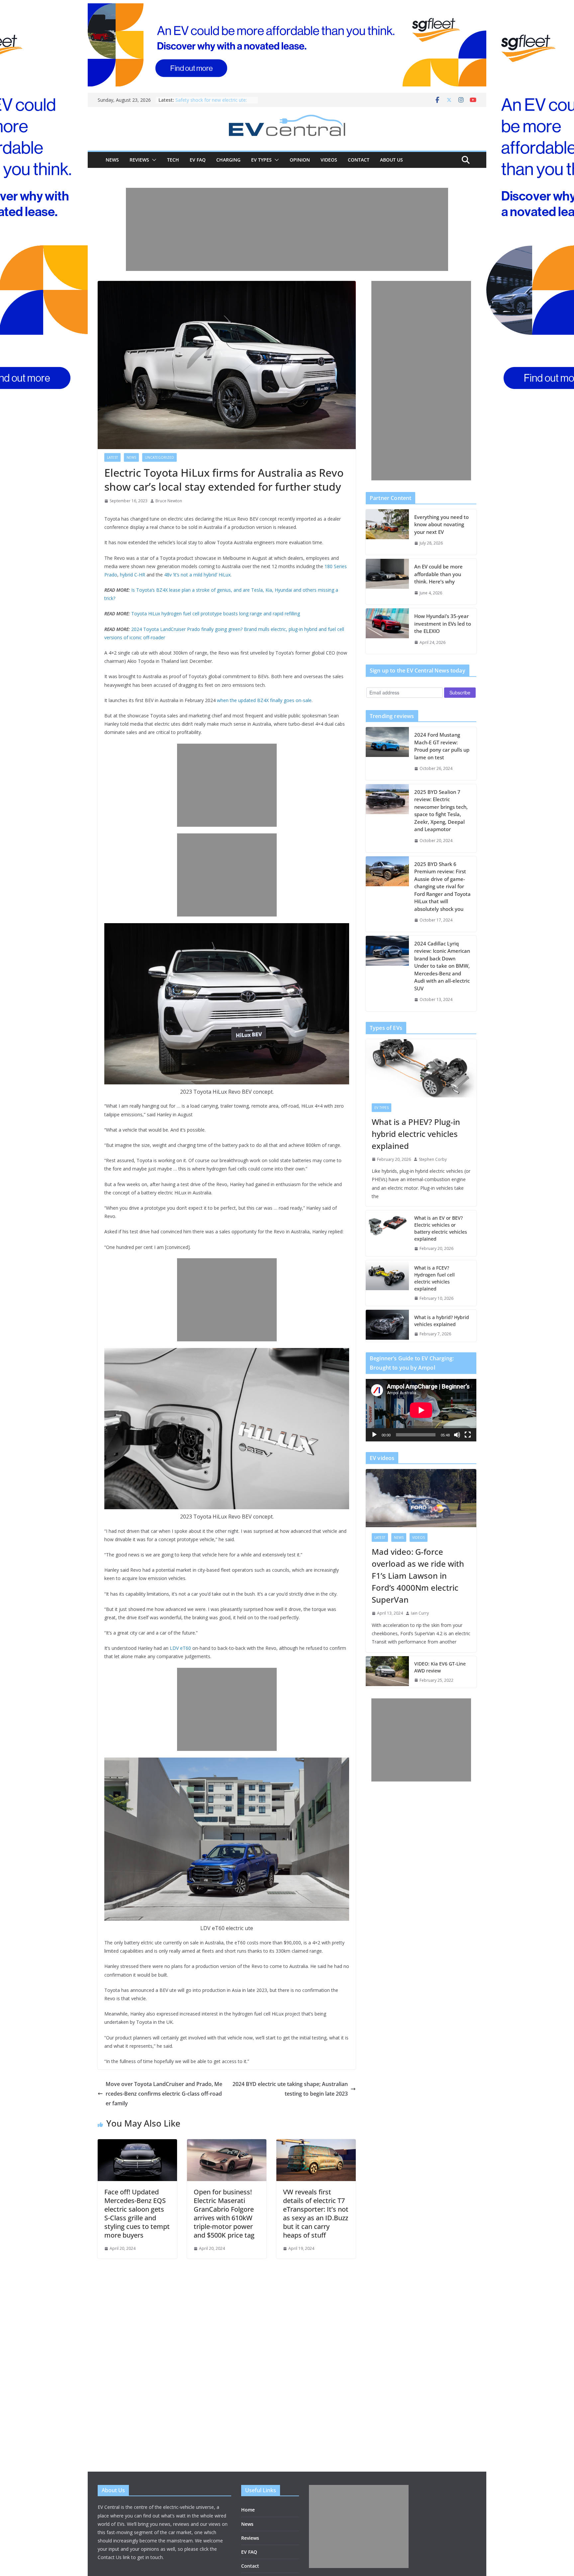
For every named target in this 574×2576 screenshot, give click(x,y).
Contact (359, 160)
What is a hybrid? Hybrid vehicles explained (442, 1321)
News (112, 160)
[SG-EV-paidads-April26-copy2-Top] (287, 45)
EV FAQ (198, 160)
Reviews (139, 160)
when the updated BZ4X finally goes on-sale (264, 700)
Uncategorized (159, 457)
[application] (421, 1410)
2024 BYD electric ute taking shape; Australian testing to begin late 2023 (290, 2089)
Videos (329, 160)
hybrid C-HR (133, 575)
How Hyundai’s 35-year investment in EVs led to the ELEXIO (443, 623)
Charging (228, 160)
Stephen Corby (433, 1159)
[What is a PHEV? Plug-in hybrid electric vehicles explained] (421, 1068)
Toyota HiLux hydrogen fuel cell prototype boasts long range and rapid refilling (216, 613)
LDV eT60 (180, 1648)
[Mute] (457, 1435)
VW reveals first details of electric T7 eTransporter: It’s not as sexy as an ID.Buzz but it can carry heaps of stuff (316, 2213)
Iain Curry (420, 1613)
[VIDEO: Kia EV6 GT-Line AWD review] (387, 1672)
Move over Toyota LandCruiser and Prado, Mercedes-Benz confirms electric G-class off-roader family (164, 2094)
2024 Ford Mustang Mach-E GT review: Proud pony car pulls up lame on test (442, 746)
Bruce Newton (169, 501)
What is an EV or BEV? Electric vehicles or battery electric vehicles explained (441, 1228)
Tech (173, 160)
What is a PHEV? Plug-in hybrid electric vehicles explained (416, 1134)
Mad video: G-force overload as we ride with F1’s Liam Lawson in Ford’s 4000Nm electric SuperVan (418, 1576)
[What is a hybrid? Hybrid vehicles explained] (387, 1326)
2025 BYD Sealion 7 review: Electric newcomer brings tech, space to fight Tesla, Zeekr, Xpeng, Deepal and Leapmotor (441, 811)
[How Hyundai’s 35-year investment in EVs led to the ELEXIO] (387, 631)
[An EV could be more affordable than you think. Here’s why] (387, 582)
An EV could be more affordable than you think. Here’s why (438, 574)
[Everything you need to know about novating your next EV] (387, 532)
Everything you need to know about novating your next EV (441, 524)
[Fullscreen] (468, 1435)
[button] (153, 160)
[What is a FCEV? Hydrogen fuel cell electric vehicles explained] (387, 1283)
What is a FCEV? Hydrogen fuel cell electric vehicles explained (434, 1278)
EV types (261, 160)
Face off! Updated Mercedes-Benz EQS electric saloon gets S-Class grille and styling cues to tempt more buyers (137, 2213)
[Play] (374, 1435)
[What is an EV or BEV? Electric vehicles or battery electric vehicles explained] (387, 1233)
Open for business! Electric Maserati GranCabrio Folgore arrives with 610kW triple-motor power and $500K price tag (224, 2213)
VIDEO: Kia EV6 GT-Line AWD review (440, 1667)
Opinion (300, 160)
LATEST (112, 457)
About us (391, 160)
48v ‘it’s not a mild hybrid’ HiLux (197, 575)
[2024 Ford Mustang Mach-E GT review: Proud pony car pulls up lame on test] (387, 754)
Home (248, 2510)
